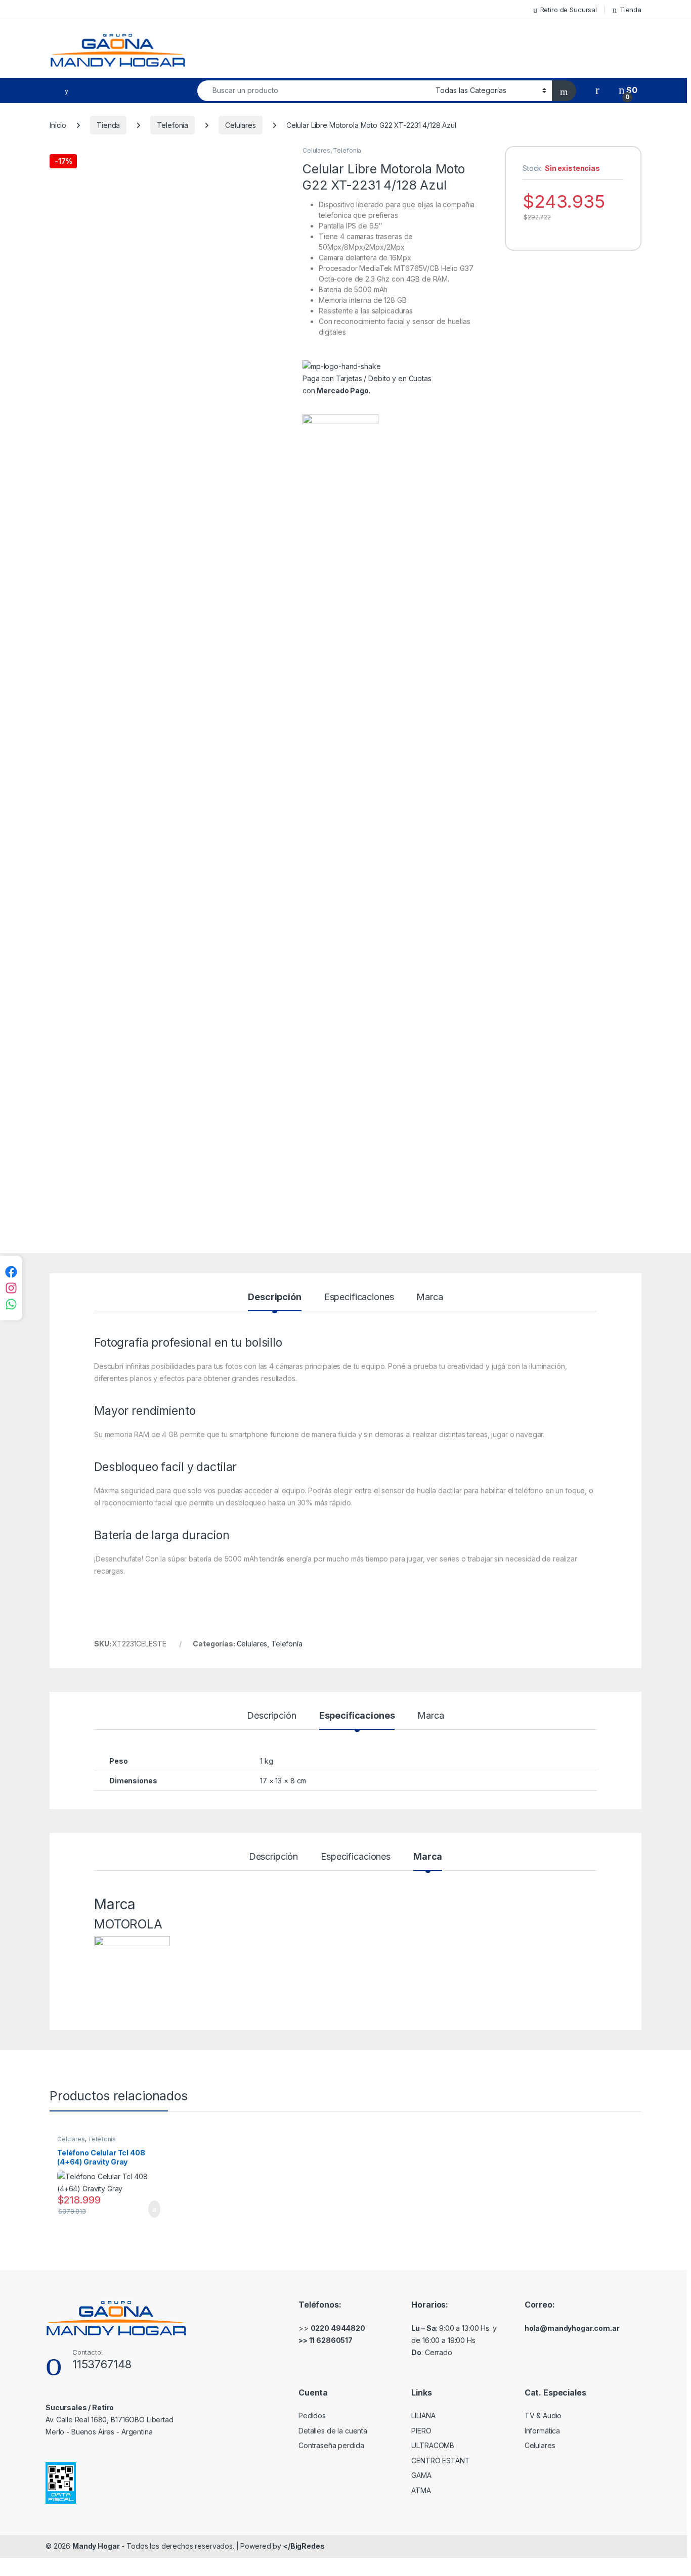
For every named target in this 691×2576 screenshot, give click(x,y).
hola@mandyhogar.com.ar (572, 2328)
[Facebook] (11, 1272)
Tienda (631, 10)
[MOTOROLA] (340, 793)
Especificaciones (359, 1297)
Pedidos (312, 2416)
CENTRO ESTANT (440, 2460)
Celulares (241, 125)
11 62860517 (331, 2340)
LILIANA (423, 2416)
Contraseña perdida (331, 2445)
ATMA (421, 2490)
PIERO (421, 2431)
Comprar (146, 2209)
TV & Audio (543, 2416)
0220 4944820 (338, 2328)
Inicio (58, 125)
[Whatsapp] (11, 1304)
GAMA (421, 2475)
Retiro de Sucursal (569, 10)
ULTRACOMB (433, 2445)
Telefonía (172, 125)
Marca (429, 1297)
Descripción (274, 1297)
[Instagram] (11, 1288)
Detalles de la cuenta (333, 2431)
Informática (542, 2431)
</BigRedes (304, 2546)
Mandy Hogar (96, 2546)
